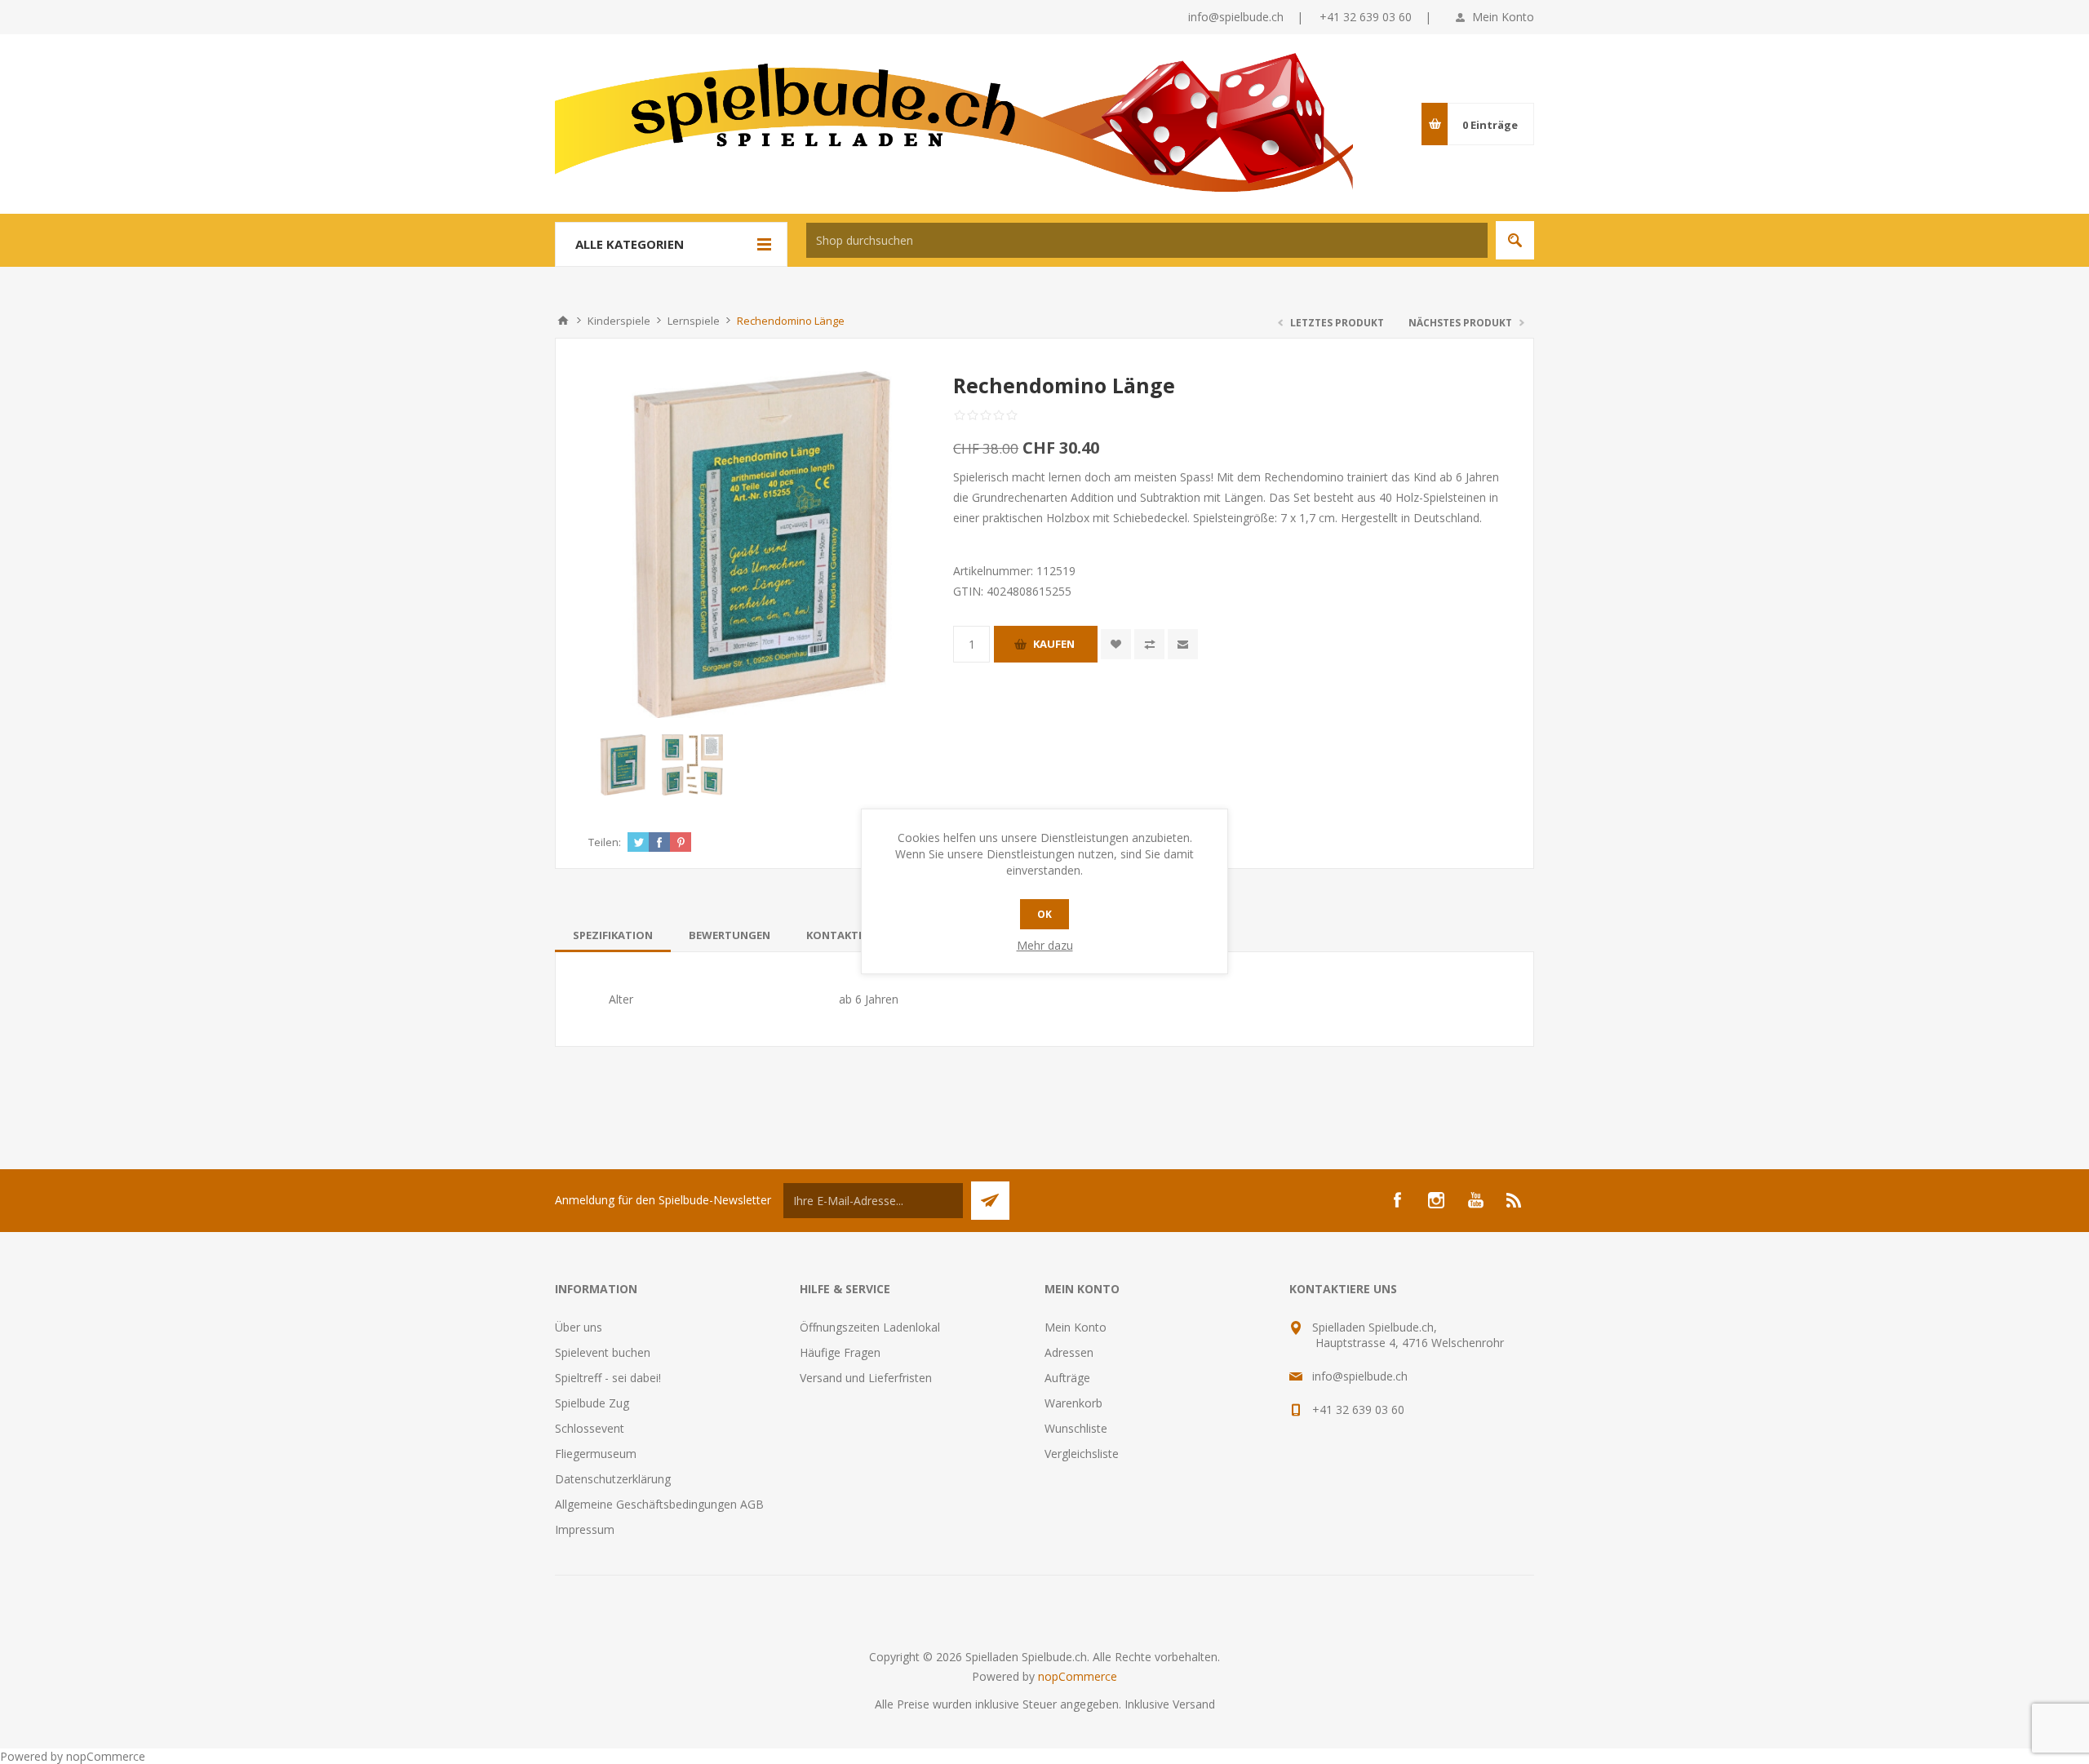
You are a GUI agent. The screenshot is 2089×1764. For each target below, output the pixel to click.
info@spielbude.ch (1236, 17)
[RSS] (1515, 1200)
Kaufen (1054, 644)
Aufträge (1067, 1378)
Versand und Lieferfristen (866, 1378)
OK (1044, 914)
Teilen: (605, 842)
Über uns (579, 1327)
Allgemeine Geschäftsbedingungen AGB (659, 1504)
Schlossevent (590, 1428)
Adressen (1069, 1352)
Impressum (585, 1529)
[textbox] (1147, 240)
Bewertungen (730, 935)
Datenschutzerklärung (613, 1479)
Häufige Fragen (840, 1352)
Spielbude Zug (592, 1403)
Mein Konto (1503, 17)
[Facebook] (1397, 1200)
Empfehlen (1183, 644)
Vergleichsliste (1082, 1454)
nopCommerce (1078, 1676)
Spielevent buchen (603, 1352)
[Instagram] (1436, 1200)
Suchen (1515, 240)
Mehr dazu (1045, 945)
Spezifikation (613, 935)
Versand (1194, 1704)
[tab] (613, 935)
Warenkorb (1073, 1403)
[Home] (563, 321)
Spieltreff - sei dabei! (608, 1378)
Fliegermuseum (596, 1454)
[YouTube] (1475, 1200)
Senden (990, 1201)
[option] (623, 765)
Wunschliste (1076, 1428)
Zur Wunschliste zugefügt (1116, 644)
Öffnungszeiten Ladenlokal (870, 1327)
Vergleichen (1149, 644)
